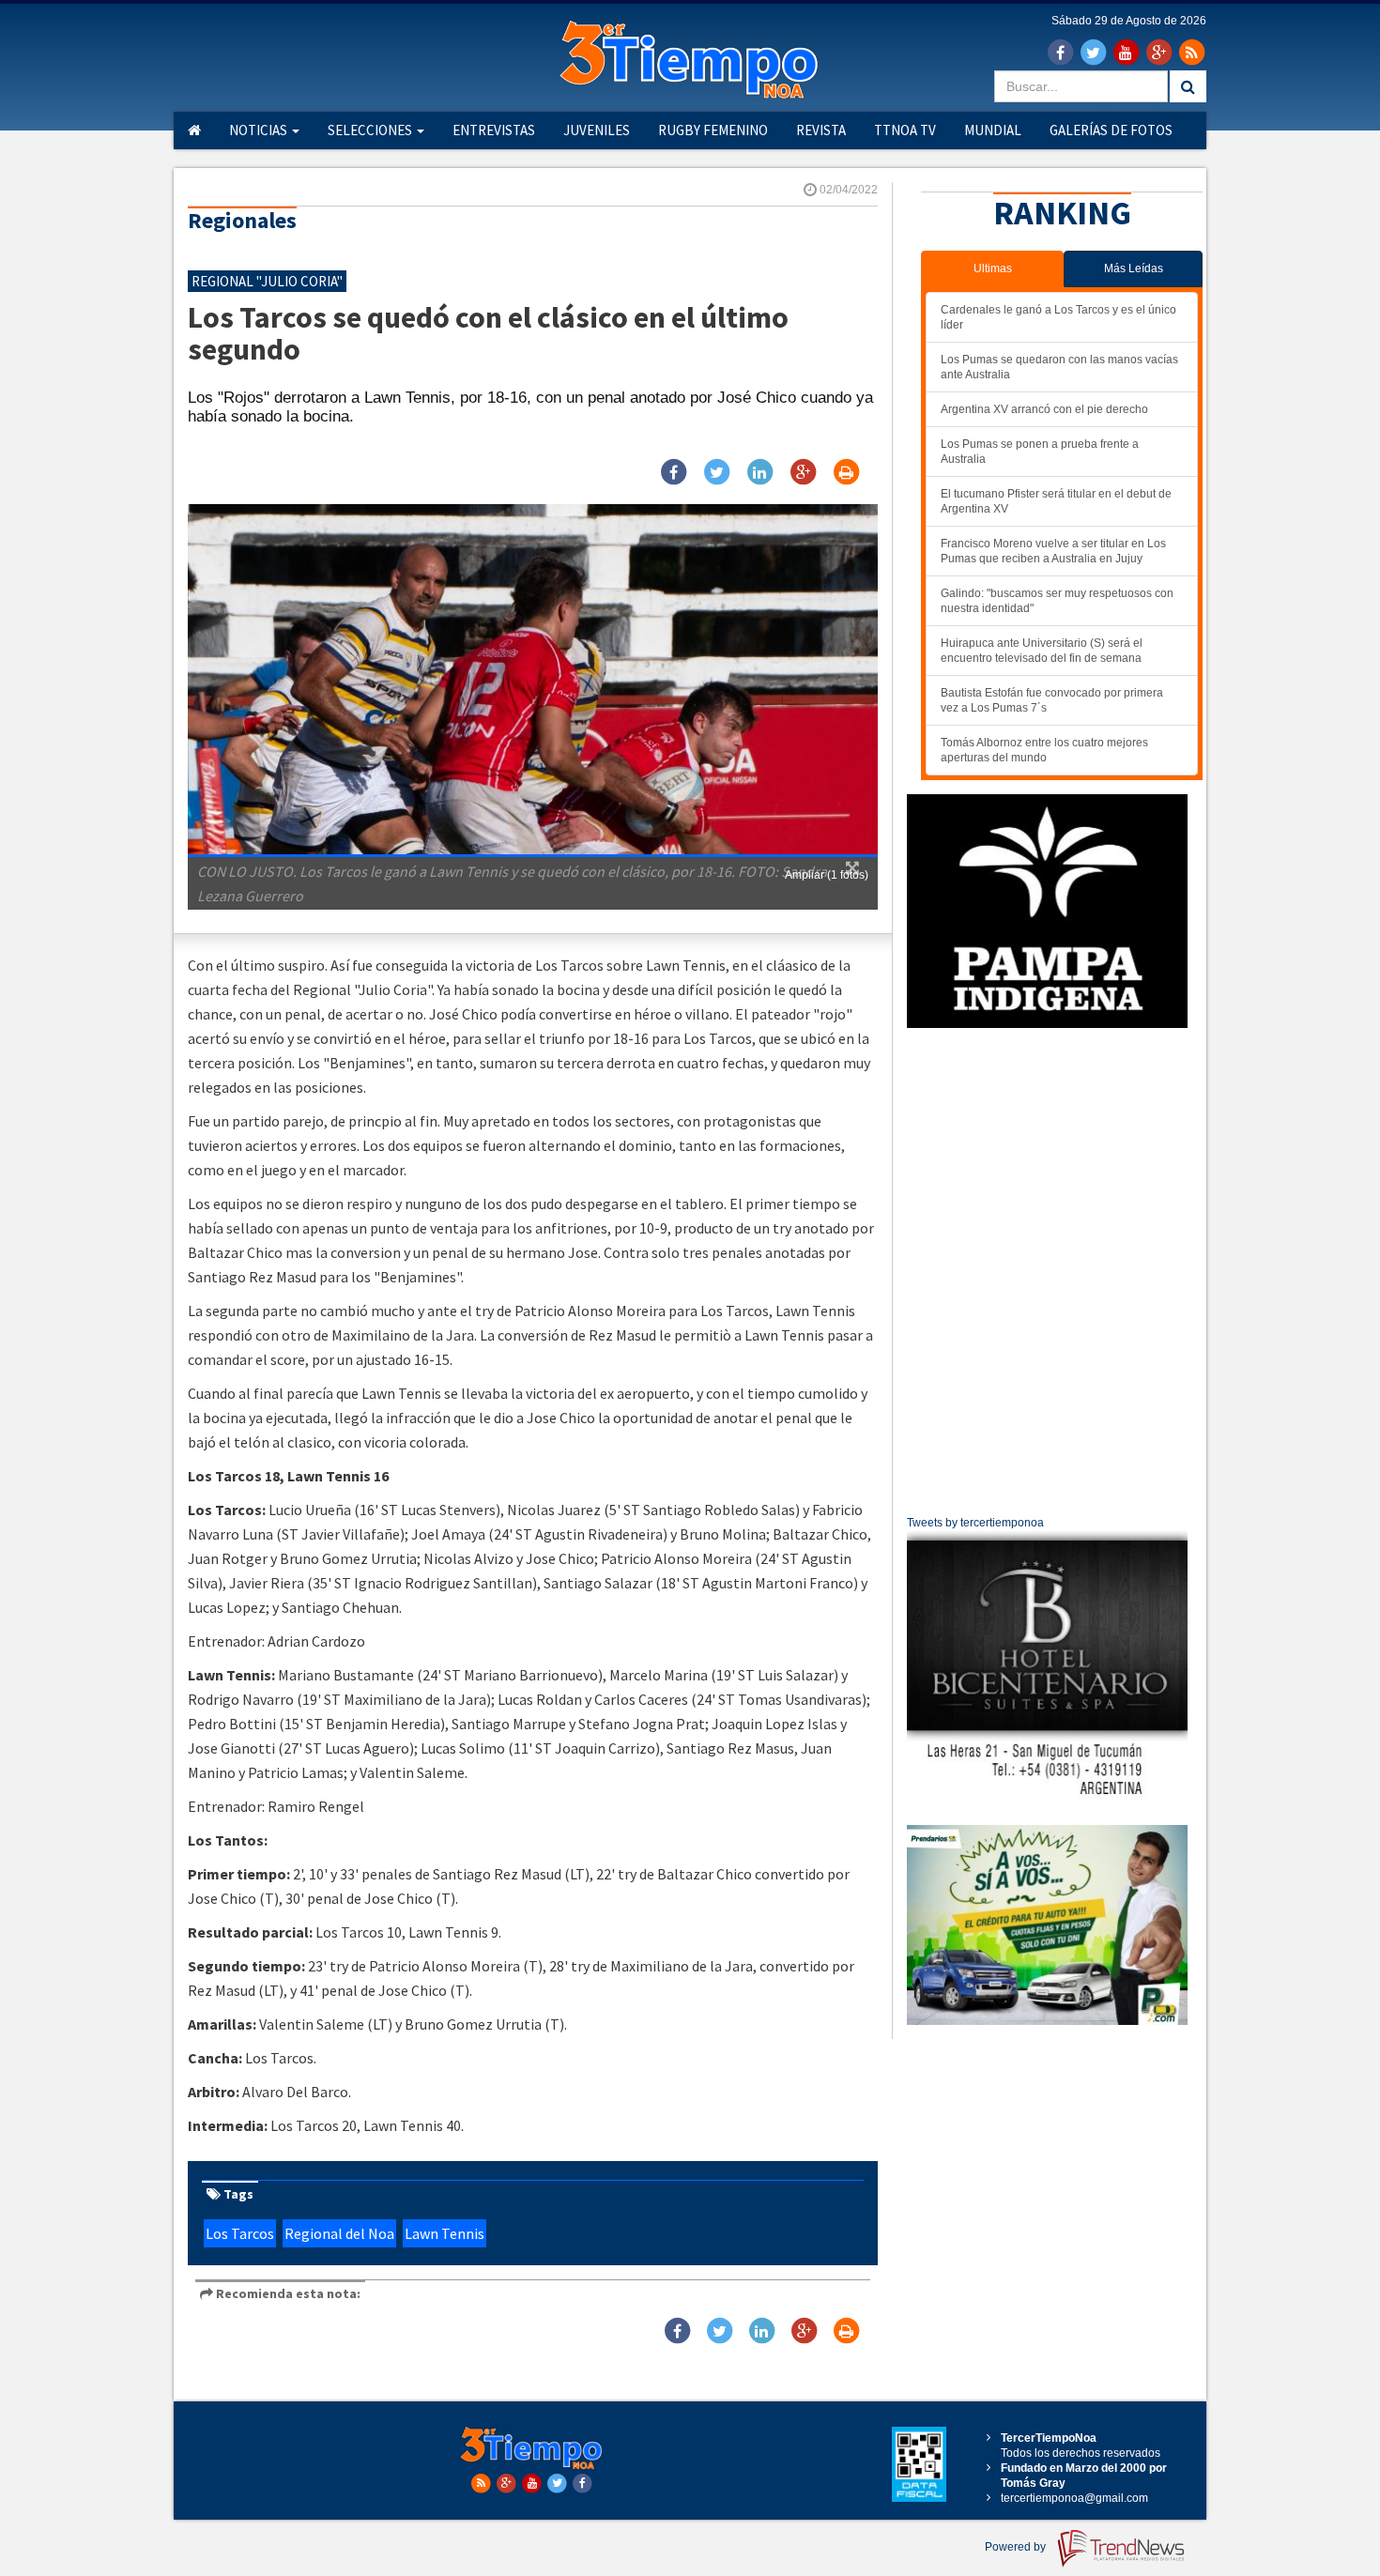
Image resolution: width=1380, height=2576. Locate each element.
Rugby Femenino (713, 130)
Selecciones (371, 130)
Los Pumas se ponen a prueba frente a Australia (1040, 452)
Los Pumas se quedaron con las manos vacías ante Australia (1059, 367)
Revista (821, 130)
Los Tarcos (240, 2233)
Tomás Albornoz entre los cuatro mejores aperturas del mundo (1044, 750)
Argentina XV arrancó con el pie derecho (1044, 409)
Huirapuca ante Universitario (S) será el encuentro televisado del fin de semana (1042, 651)
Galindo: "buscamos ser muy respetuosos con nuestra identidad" (1057, 601)
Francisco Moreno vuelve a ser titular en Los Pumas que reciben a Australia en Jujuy (1053, 551)
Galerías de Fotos (1111, 130)
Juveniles (597, 130)
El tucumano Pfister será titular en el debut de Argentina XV (1056, 501)
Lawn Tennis (445, 2233)
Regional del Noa (339, 2233)
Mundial (993, 130)
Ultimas (993, 268)
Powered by (1017, 2547)
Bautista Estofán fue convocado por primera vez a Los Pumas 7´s (1052, 700)
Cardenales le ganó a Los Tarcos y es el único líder (1058, 317)
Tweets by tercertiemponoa (975, 1523)
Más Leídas (1134, 268)
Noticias (260, 130)
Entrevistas (494, 130)
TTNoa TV (905, 130)
